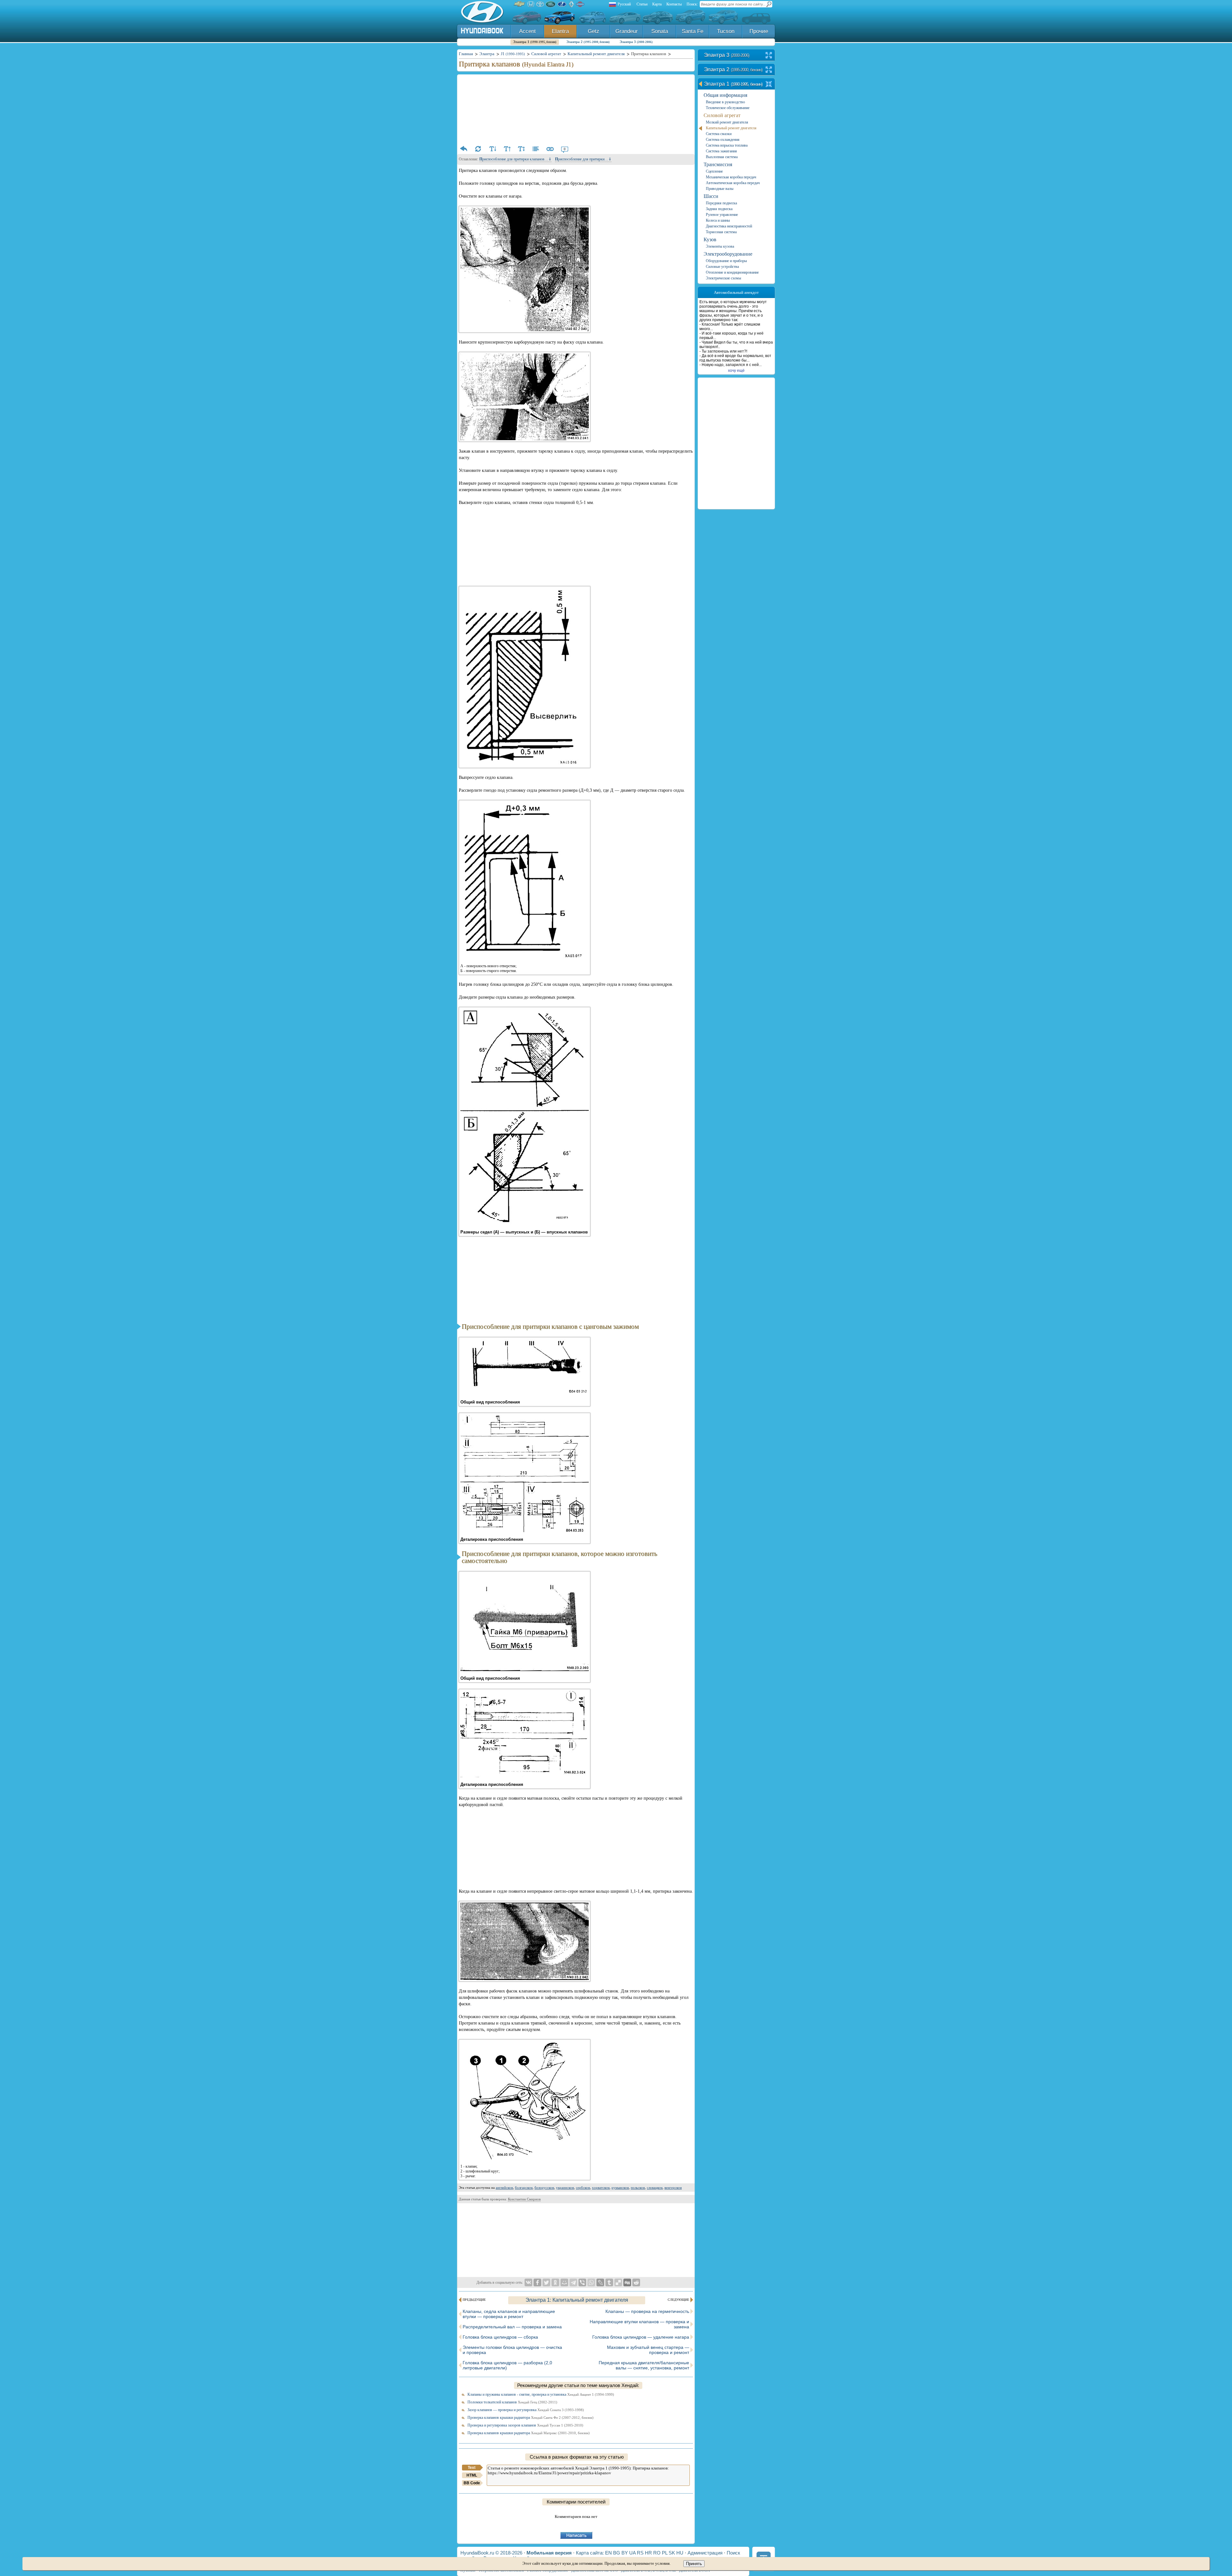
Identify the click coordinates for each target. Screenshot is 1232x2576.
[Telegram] (573, 2282)
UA (632, 2553)
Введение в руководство (725, 102)
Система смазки (719, 134)
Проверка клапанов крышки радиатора (530, 2418)
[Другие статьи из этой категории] (536, 149)
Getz (594, 31)
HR (648, 2553)
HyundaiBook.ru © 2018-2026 (491, 2553)
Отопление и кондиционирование (732, 272)
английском (504, 2188)
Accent (527, 31)
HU (680, 2553)
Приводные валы (720, 189)
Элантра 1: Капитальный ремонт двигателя (577, 2300)
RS (640, 2553)
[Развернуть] (769, 56)
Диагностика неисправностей (729, 226)
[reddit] (636, 2282)
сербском (583, 2188)
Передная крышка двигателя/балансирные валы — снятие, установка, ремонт (644, 2365)
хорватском (601, 2188)
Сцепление (714, 171)
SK (672, 2553)
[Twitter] (546, 2282)
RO (657, 2553)
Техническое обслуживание (728, 108)
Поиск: (692, 4)
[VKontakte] (528, 2282)
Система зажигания (721, 151)
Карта (657, 4)
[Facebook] (537, 2282)
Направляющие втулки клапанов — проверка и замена (639, 2324)
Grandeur (627, 31)
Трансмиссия (718, 164)
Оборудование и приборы (726, 261)
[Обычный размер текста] (521, 149)
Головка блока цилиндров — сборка (500, 2337)
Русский (624, 4)
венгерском (673, 2188)
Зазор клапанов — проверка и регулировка (526, 2410)
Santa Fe (693, 31)
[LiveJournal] (600, 2282)
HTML (472, 2475)
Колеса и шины (718, 220)
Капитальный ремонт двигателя (731, 128)
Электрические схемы (723, 278)
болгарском (524, 2188)
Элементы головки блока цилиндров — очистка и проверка (512, 2350)
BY (625, 2553)
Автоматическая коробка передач (733, 183)
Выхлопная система (722, 157)
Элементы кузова (720, 246)
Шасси (711, 196)
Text (472, 2468)
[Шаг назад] (464, 149)
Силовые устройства (722, 267)
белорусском (544, 2188)
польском (638, 2188)
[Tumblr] (609, 2282)
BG (617, 2553)
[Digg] (627, 2282)
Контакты (674, 4)
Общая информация (725, 95)
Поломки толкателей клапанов (512, 2402)
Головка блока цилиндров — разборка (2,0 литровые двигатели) (507, 2365)
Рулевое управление (722, 215)
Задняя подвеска (719, 209)
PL (665, 2553)
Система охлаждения (723, 140)
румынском (620, 2188)
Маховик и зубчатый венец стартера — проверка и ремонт (648, 2350)
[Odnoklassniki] (555, 2282)
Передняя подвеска (721, 203)
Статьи (642, 4)
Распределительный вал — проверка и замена (512, 2327)
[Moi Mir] (564, 2282)
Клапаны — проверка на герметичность (647, 2311)
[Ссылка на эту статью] (550, 149)
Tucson (726, 31)
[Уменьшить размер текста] (492, 149)
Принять (694, 2564)
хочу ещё (736, 371)
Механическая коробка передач (731, 177)
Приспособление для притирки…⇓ (583, 159)
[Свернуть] (769, 85)
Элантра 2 (588, 42)
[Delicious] (618, 2282)
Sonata (660, 31)
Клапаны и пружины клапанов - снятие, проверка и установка (541, 2394)
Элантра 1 (535, 42)
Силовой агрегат (722, 115)
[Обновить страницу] (478, 149)
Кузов (710, 239)
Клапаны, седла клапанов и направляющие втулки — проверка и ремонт (509, 2314)
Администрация (705, 2553)
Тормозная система (721, 232)
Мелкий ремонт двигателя (727, 122)
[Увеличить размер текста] (507, 149)
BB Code (472, 2483)
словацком (655, 2188)
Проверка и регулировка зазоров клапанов (525, 2425)
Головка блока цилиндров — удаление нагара (641, 2337)
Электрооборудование (728, 254)
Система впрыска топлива (727, 145)
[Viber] (582, 2282)
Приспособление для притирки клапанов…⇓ (515, 159)
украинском (565, 2188)
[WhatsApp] (591, 2282)
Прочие (759, 31)
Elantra (560, 31)
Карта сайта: (590, 2553)
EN (608, 2553)
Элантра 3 (636, 42)
